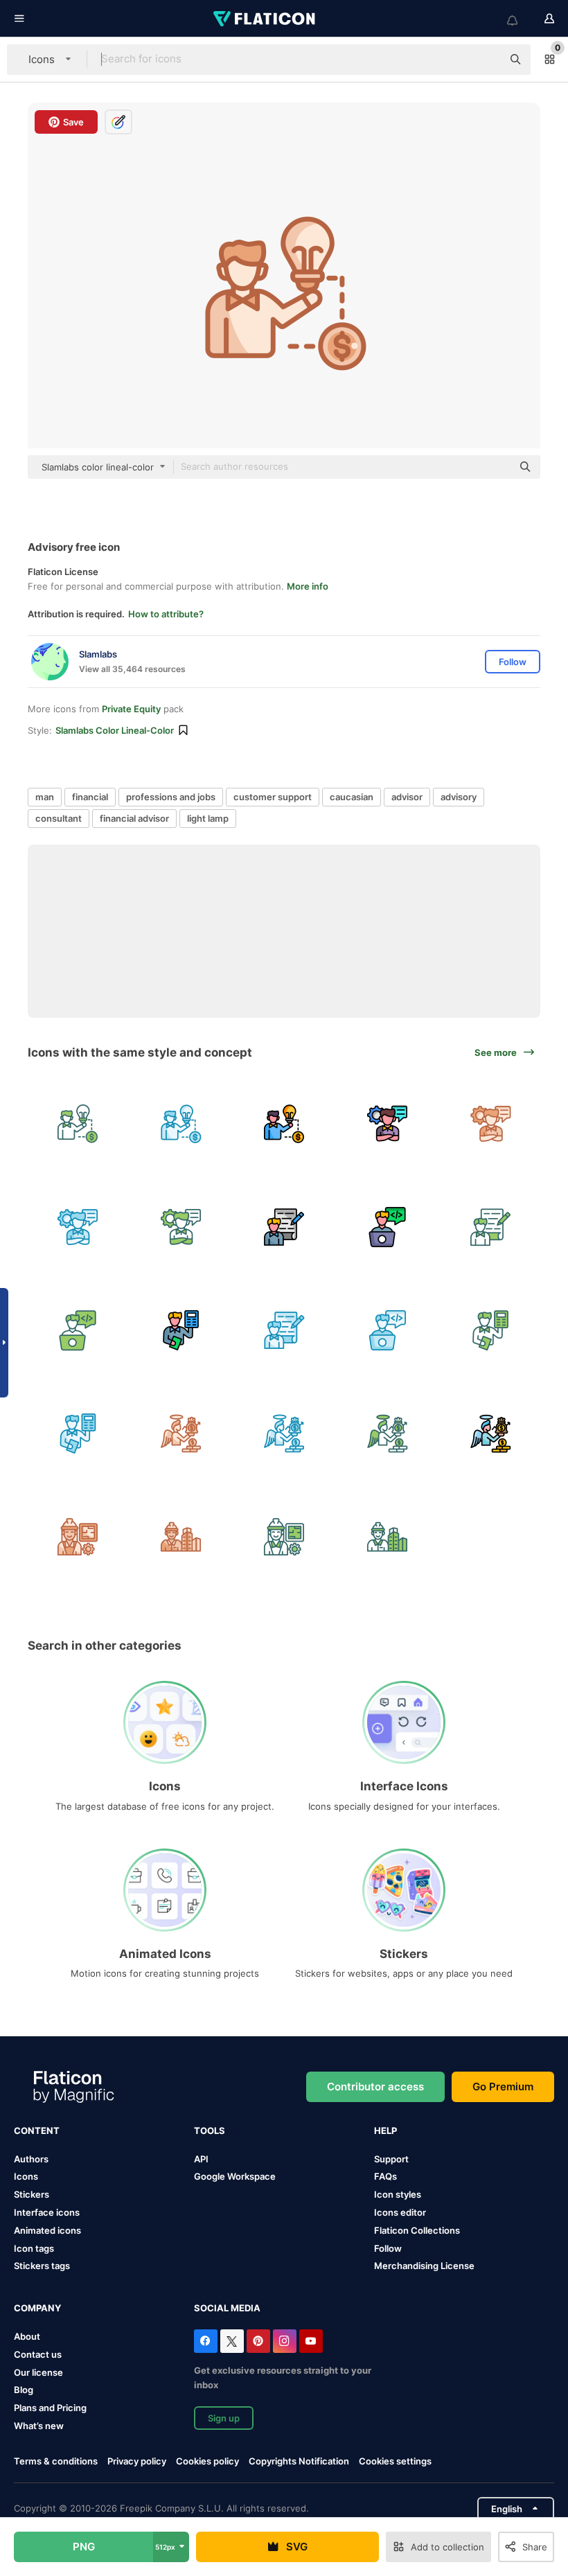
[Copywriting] (284, 1227)
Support (391, 2159)
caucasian (352, 797)
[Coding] (387, 1227)
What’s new (39, 2426)
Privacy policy (137, 2461)
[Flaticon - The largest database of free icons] (265, 19)
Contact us (38, 2354)
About (27, 2336)
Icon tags (34, 2248)
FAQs (385, 2176)
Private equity (131, 709)
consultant (59, 818)
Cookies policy (207, 2461)
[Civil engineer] (78, 1537)
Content (37, 2131)
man (45, 797)
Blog (24, 2390)
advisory (459, 797)
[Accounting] (181, 1330)
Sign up (224, 2418)
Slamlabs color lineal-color (115, 730)
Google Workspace (235, 2176)
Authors (31, 2159)
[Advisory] (78, 1124)
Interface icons (47, 2212)
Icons (26, 2176)
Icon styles (398, 2194)
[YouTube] (311, 2341)
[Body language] (387, 1124)
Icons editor (400, 2212)
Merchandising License (424, 2266)
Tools (210, 2131)
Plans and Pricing (50, 2408)
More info (308, 586)
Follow (388, 2248)
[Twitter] (232, 2341)
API (201, 2159)
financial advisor (134, 818)
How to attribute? (166, 614)
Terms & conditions (56, 2461)
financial (90, 797)
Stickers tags (42, 2266)
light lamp (208, 818)
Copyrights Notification (299, 2461)
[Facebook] (206, 2341)
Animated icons (47, 2230)
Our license (38, 2372)
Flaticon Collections (417, 2230)
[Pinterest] (258, 2341)
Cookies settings (395, 2461)
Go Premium (503, 2087)
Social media (227, 2308)
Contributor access (375, 2087)
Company (37, 2308)
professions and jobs (171, 797)
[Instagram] (285, 2341)
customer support (273, 797)
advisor (407, 797)
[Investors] (181, 1433)
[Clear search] (485, 60)
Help (385, 2131)
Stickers (32, 2194)
